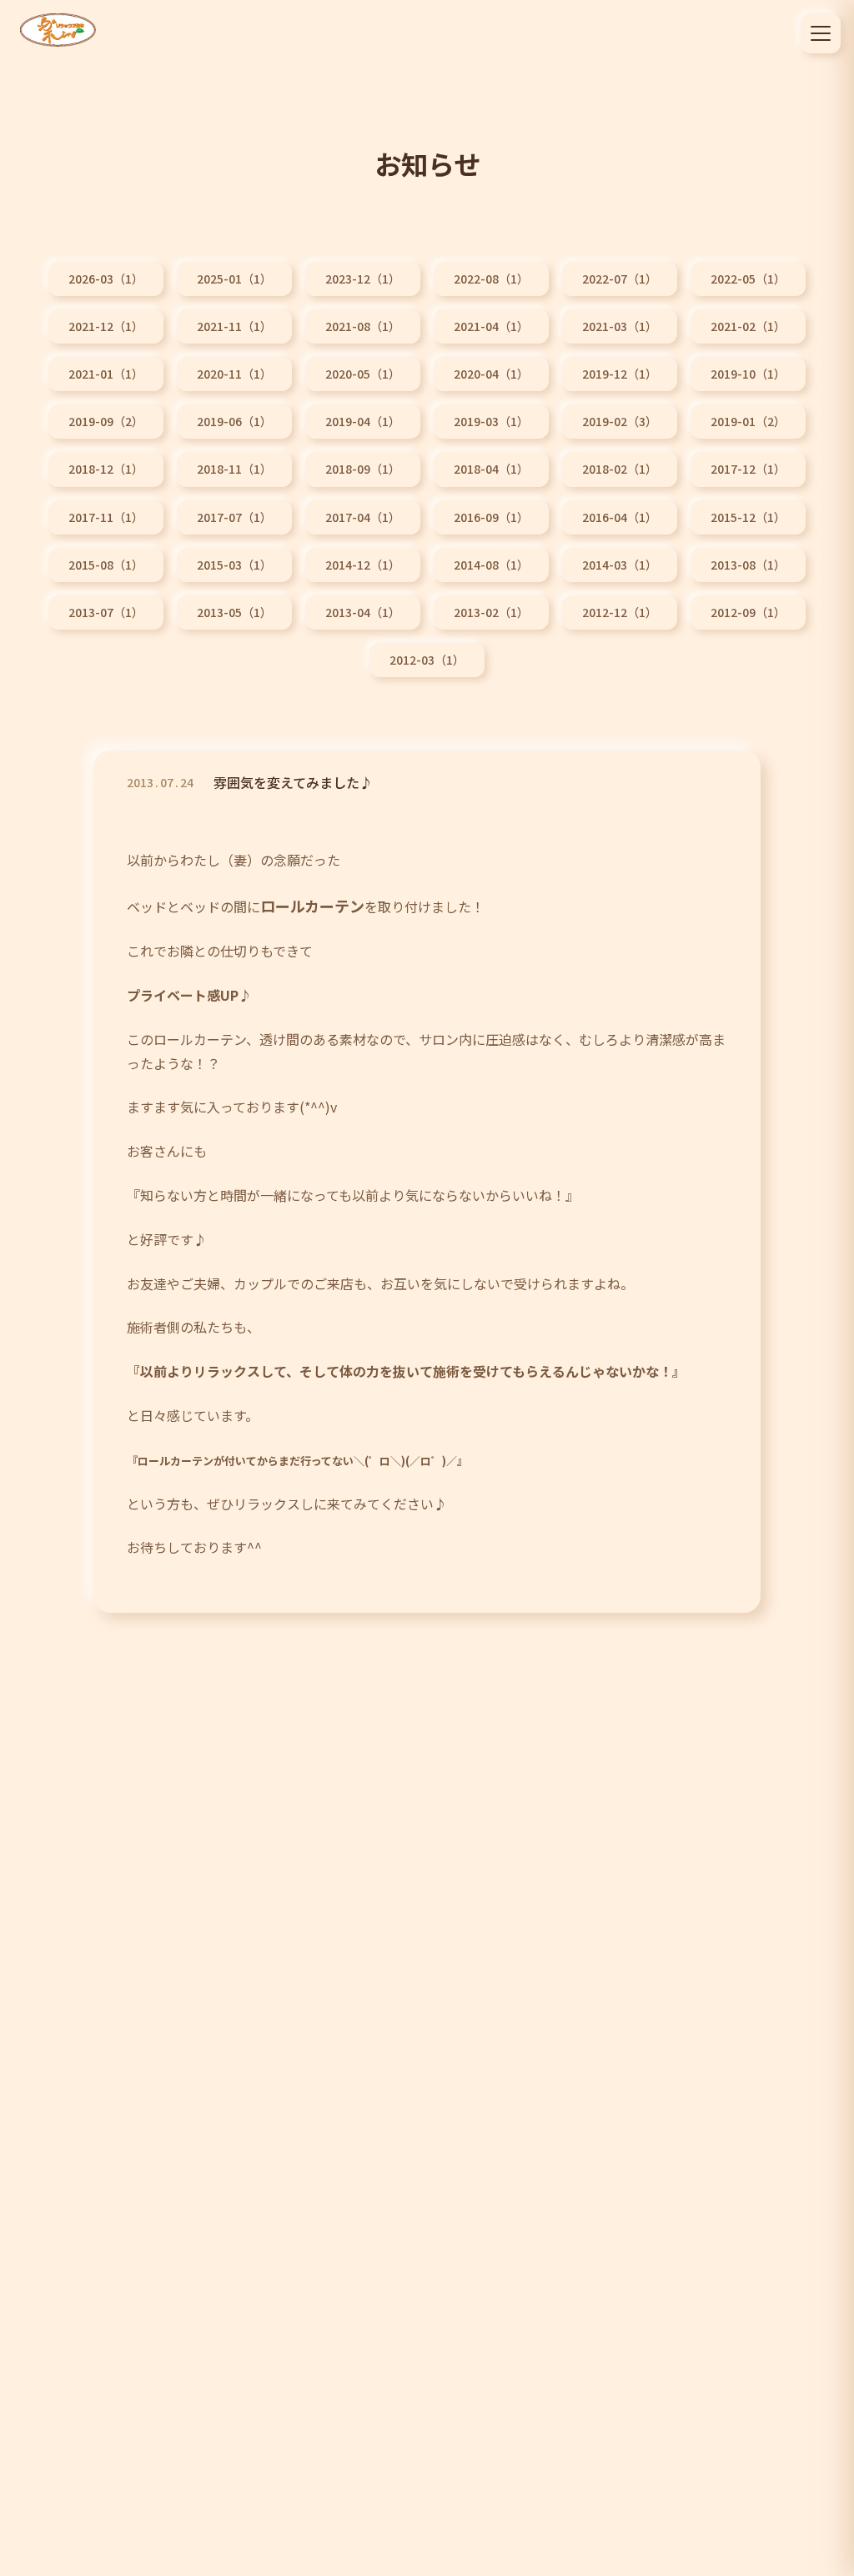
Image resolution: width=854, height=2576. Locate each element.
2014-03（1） (620, 565)
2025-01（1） (234, 279)
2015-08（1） (106, 565)
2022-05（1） (748, 279)
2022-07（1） (620, 279)
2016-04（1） (620, 517)
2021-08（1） (363, 326)
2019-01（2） (748, 421)
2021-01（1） (106, 374)
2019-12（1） (620, 374)
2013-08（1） (748, 565)
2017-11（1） (106, 517)
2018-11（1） (234, 469)
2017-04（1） (363, 517)
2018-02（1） (620, 469)
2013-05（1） (234, 612)
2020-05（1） (363, 374)
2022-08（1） (491, 279)
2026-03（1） (106, 279)
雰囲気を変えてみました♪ (293, 782)
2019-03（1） (491, 421)
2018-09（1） (363, 469)
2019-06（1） (234, 421)
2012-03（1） (427, 660)
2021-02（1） (748, 326)
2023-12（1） (363, 279)
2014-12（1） (363, 565)
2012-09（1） (748, 612)
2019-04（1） (363, 421)
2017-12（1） (748, 469)
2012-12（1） (620, 612)
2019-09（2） (106, 421)
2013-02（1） (491, 612)
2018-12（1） (106, 469)
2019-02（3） (620, 421)
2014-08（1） (491, 565)
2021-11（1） (234, 326)
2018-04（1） (491, 469)
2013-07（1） (106, 612)
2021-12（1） (106, 326)
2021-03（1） (620, 326)
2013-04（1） (363, 612)
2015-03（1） (234, 565)
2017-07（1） (234, 517)
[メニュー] (821, 33)
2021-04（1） (491, 326)
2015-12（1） (748, 517)
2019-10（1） (748, 374)
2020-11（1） (234, 374)
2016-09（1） (491, 517)
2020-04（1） (491, 374)
